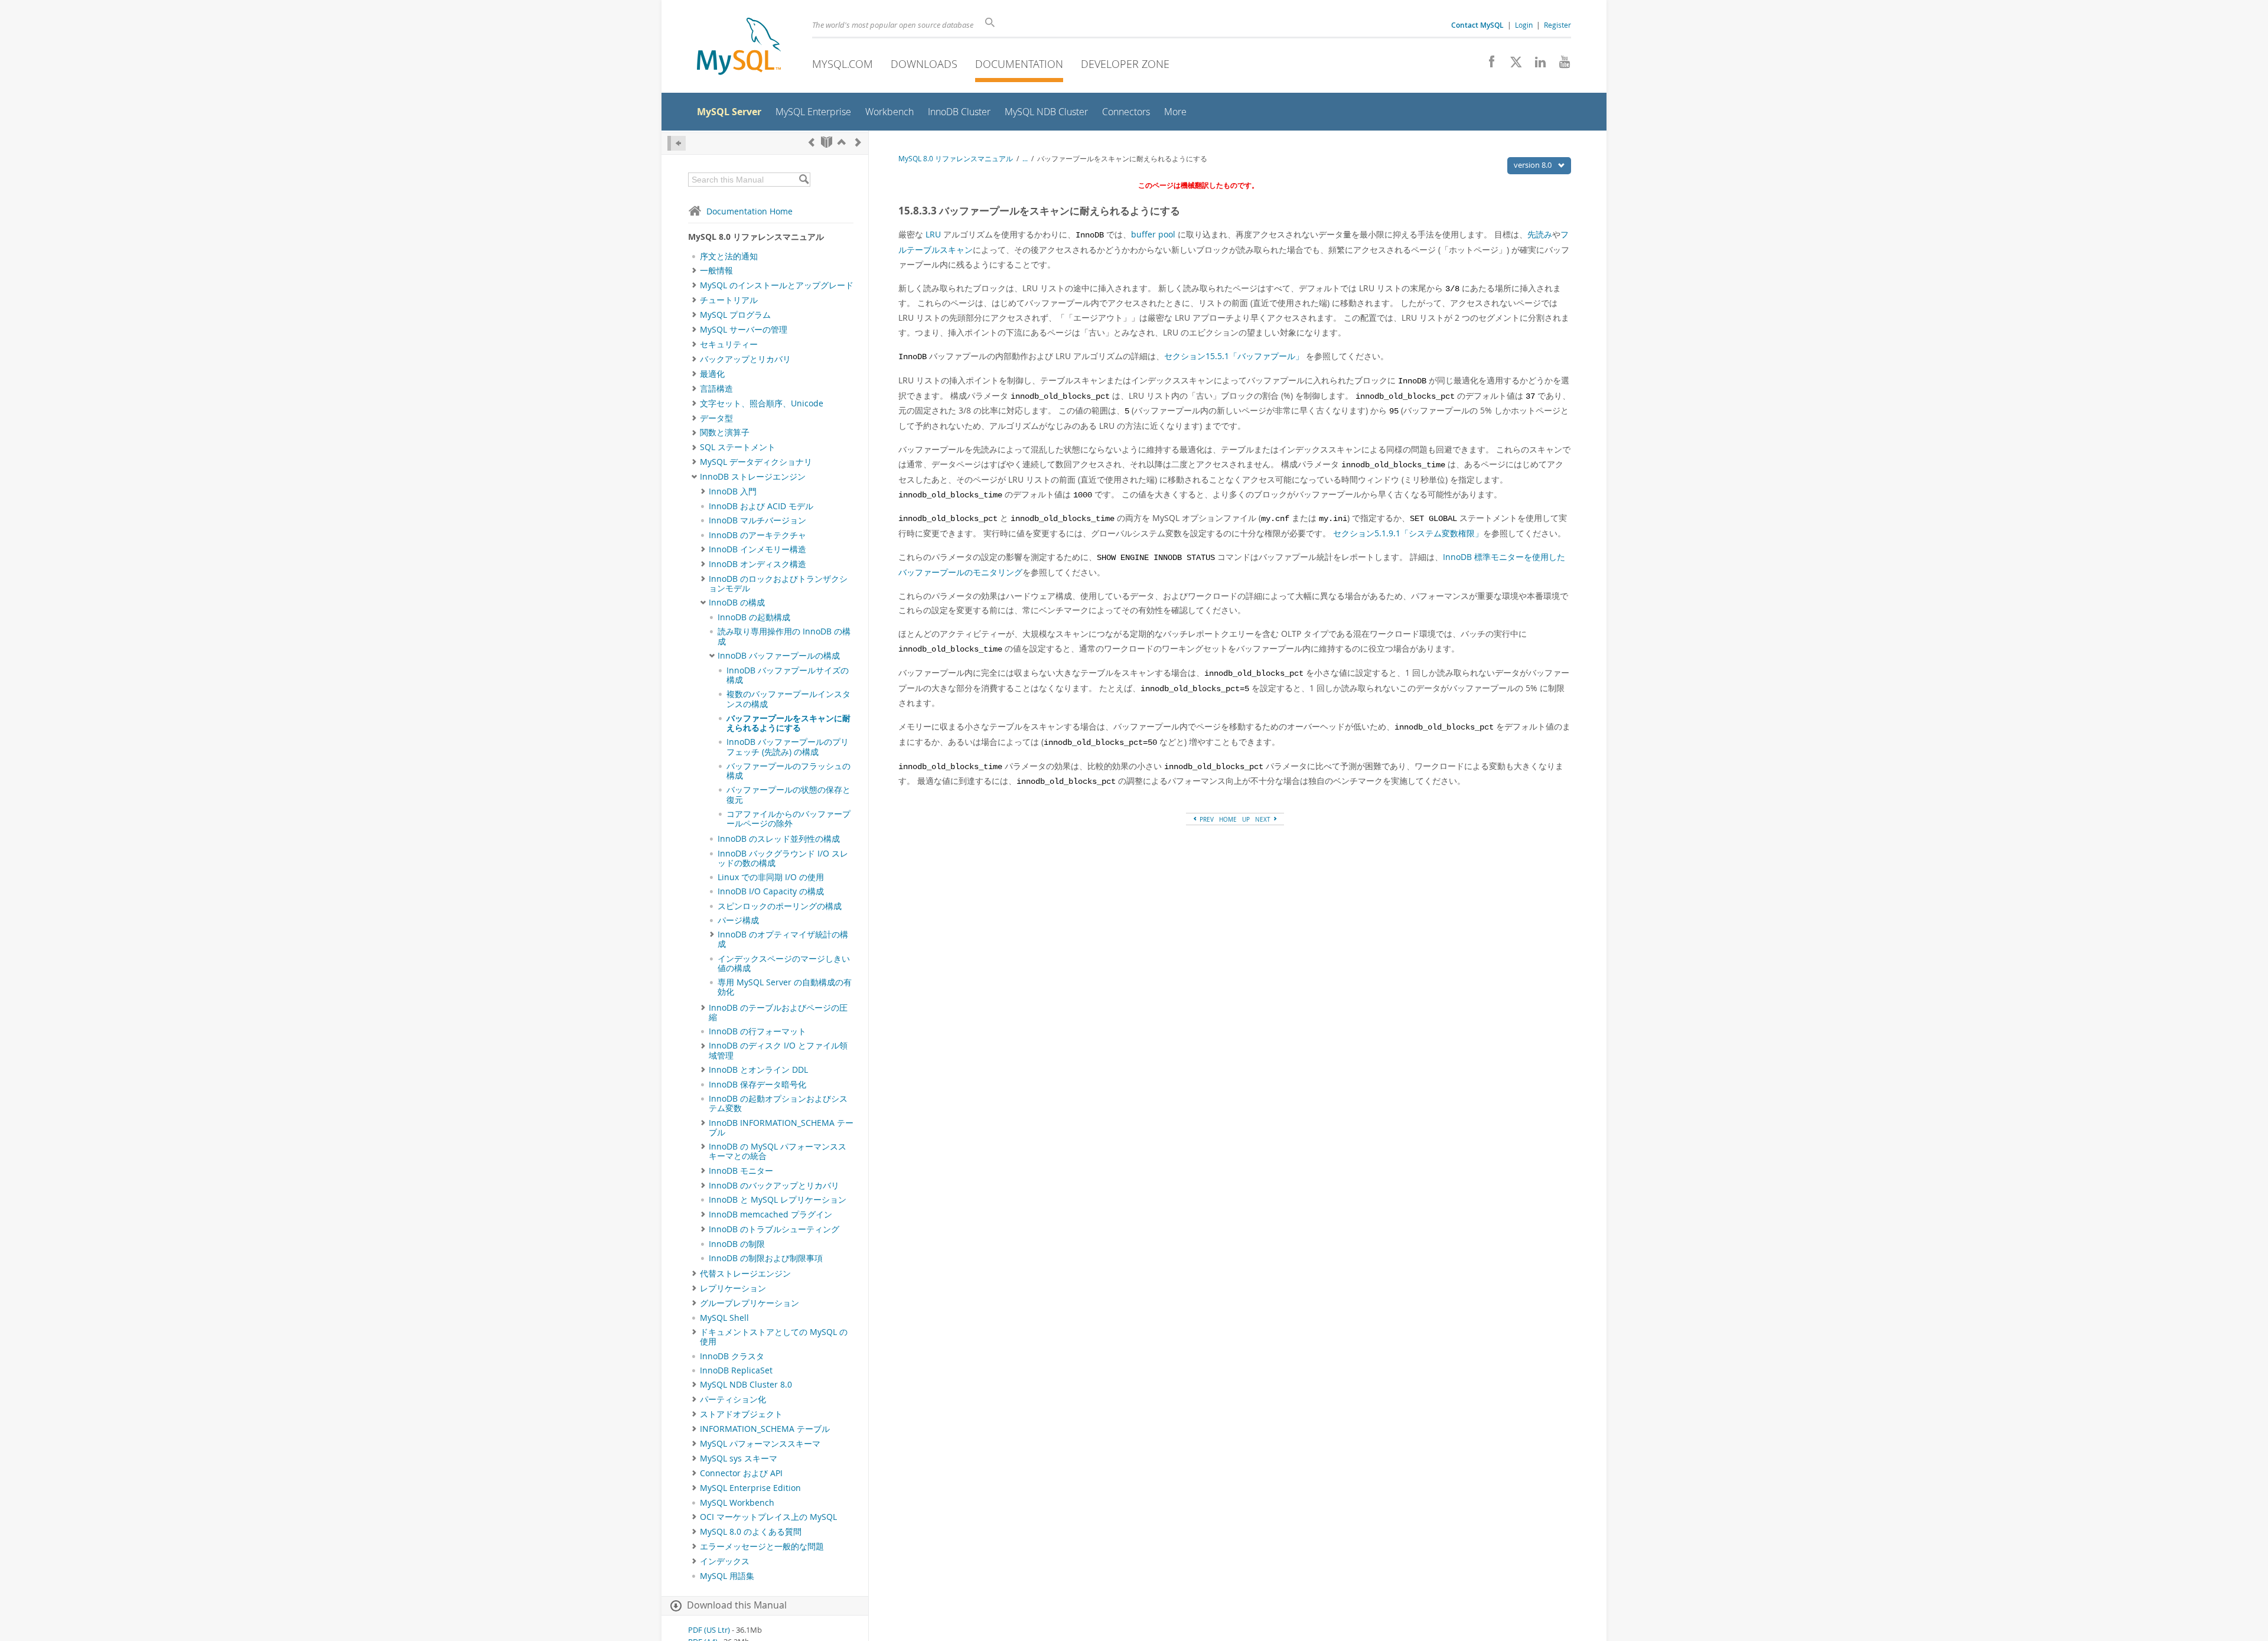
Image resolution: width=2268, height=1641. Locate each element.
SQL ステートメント (738, 447)
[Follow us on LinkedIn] (1536, 65)
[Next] (858, 142)
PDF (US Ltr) (709, 1630)
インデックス (725, 1561)
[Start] (827, 142)
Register (1557, 25)
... (1025, 159)
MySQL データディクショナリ (756, 462)
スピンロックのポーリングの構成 (780, 906)
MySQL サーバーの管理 (744, 330)
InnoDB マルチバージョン (757, 520)
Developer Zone (1125, 64)
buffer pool (1153, 234)
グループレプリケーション (750, 1303)
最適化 (712, 374)
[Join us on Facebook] (1487, 65)
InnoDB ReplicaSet (736, 1370)
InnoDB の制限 (737, 1244)
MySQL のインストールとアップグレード (777, 285)
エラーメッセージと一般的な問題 (762, 1546)
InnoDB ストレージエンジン (753, 477)
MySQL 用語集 (727, 1576)
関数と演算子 (725, 432)
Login (1524, 25)
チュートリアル (729, 300)
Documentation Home (750, 211)
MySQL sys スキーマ (739, 1458)
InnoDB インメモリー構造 (757, 549)
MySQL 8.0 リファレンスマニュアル (956, 159)
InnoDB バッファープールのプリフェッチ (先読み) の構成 (788, 747)
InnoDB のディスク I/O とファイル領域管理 (778, 1050)
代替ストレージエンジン (745, 1274)
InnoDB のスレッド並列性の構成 (779, 839)
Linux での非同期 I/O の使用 (771, 877)
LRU (933, 234)
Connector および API (741, 1473)
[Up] (842, 142)
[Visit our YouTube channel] (1560, 65)
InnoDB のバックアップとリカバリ (774, 1186)
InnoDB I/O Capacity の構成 (771, 891)
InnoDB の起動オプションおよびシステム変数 (778, 1103)
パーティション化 (733, 1399)
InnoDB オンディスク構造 (757, 564)
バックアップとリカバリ (745, 359)
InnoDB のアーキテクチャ (757, 535)
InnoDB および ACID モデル (761, 506)
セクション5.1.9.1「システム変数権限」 (1408, 533)
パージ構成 (738, 920)
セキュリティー (729, 344)
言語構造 (716, 389)
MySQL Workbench (737, 1503)
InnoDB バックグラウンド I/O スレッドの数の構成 (783, 858)
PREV (1206, 819)
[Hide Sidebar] (677, 143)
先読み (1540, 234)
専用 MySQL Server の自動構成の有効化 (785, 987)
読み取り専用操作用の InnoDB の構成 (784, 636)
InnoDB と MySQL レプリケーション (778, 1200)
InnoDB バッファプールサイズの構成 (788, 675)
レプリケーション (733, 1288)
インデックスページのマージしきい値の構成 (784, 963)
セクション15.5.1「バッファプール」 (1234, 356)
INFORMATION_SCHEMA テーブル (765, 1429)
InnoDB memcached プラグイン (770, 1215)
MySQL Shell (724, 1318)
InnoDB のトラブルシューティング (774, 1229)
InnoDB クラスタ (732, 1356)
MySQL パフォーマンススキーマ (760, 1444)
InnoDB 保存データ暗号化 (757, 1085)
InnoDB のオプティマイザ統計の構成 (783, 939)
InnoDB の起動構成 (754, 617)
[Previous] (812, 142)
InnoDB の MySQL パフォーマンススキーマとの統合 (778, 1151)
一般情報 (716, 271)
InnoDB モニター (741, 1171)
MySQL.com (843, 64)
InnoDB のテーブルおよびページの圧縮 (778, 1012)
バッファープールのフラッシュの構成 (788, 771)
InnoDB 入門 (733, 491)
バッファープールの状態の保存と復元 (788, 795)
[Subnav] (694, 271)
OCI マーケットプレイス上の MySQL (768, 1517)
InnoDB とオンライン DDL (758, 1070)
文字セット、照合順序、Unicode (762, 403)
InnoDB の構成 (737, 603)
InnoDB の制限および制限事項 (766, 1258)
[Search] (804, 180)
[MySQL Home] (739, 48)
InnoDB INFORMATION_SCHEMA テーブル (781, 1128)
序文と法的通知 (729, 256)
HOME (1228, 819)
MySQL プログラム (735, 315)
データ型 (716, 418)
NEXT (1264, 819)
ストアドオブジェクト (741, 1414)
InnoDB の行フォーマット (757, 1031)
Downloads (924, 64)
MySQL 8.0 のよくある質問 (751, 1532)
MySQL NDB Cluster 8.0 (746, 1385)
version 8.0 (1534, 165)
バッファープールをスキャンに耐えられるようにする (788, 723)
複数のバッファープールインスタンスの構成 (788, 699)
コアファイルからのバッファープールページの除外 (788, 819)
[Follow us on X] (1512, 65)
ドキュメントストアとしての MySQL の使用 (774, 1337)
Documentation (1019, 64)
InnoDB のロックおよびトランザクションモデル (778, 584)
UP (1246, 819)
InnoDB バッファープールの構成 (779, 656)
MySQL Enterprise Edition (750, 1488)
